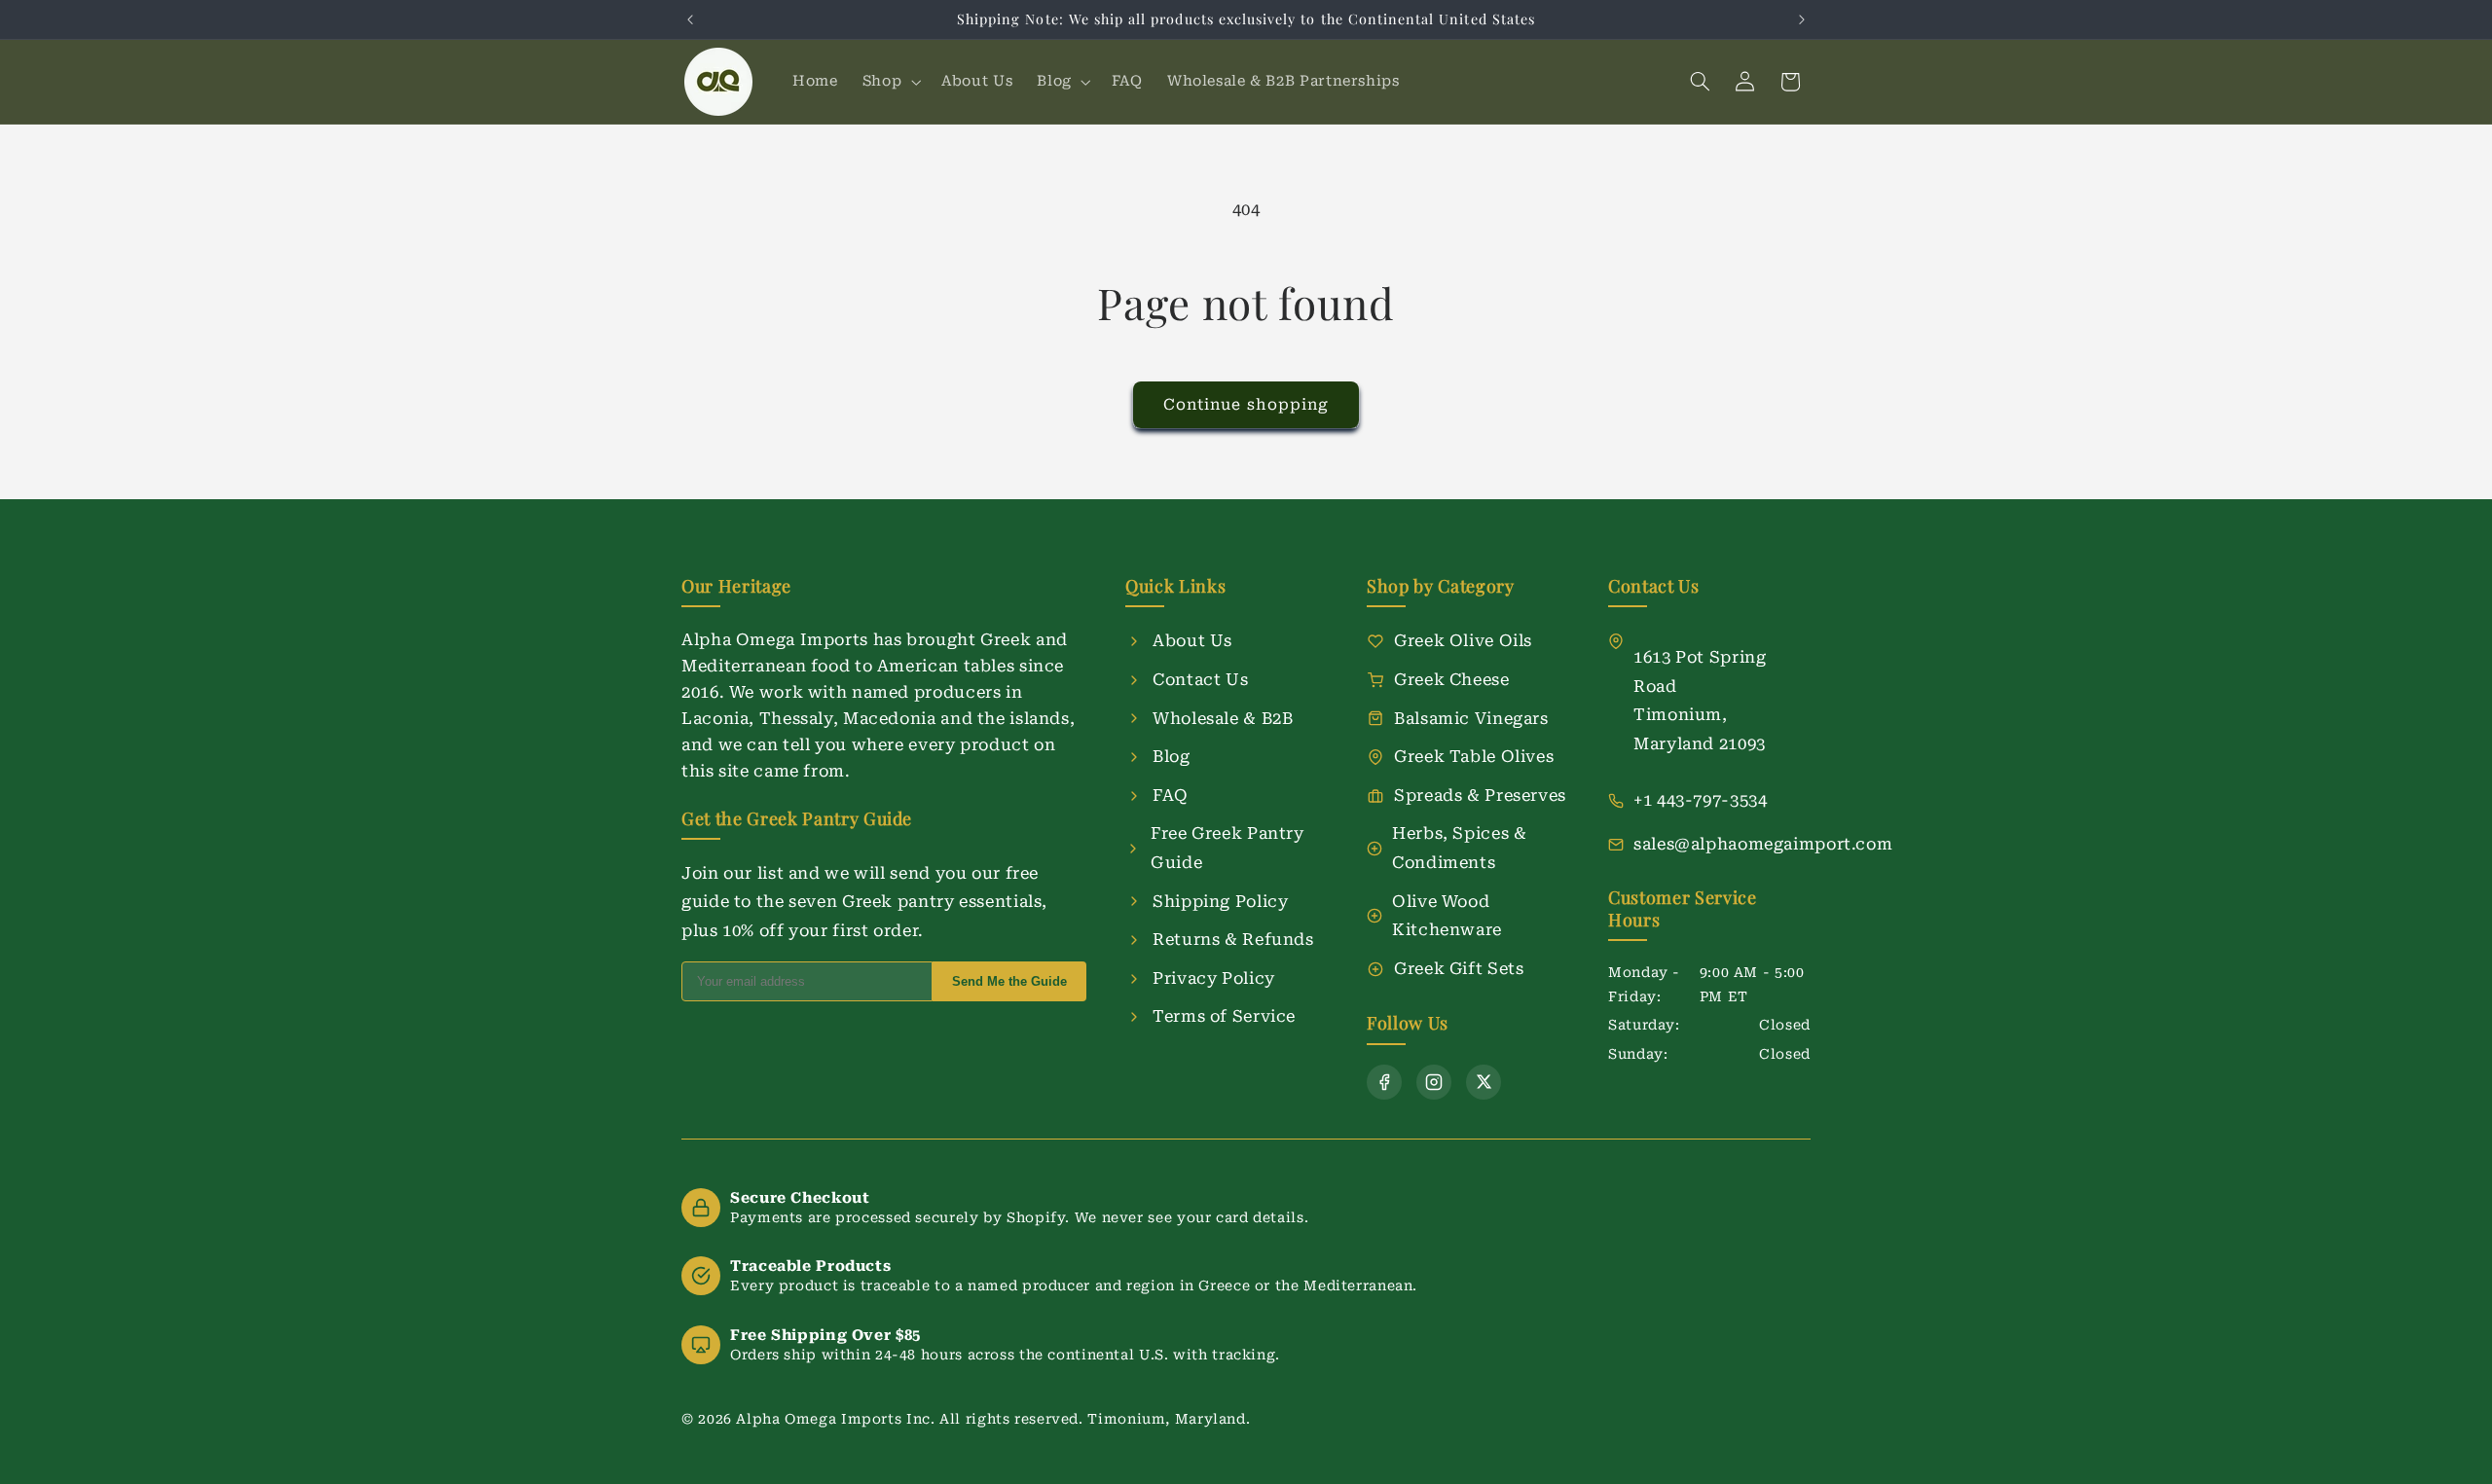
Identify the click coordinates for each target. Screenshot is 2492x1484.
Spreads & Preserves (1480, 795)
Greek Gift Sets (1459, 968)
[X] (1484, 1082)
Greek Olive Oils (1463, 640)
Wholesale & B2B (1223, 718)
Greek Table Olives (1474, 756)
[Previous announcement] (690, 19)
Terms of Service (1224, 1016)
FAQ (1171, 795)
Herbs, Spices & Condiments (1459, 848)
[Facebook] (1384, 1082)
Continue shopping (1246, 404)
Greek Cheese (1452, 679)
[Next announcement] (1802, 19)
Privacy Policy (1214, 978)
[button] (889, 82)
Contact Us (1200, 679)
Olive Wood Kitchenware (1447, 916)
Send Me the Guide (1009, 981)
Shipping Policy (1220, 901)
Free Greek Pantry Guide (1228, 848)
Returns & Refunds (1233, 939)
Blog (1172, 756)
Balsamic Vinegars (1471, 718)
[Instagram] (1434, 1082)
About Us (1192, 640)
